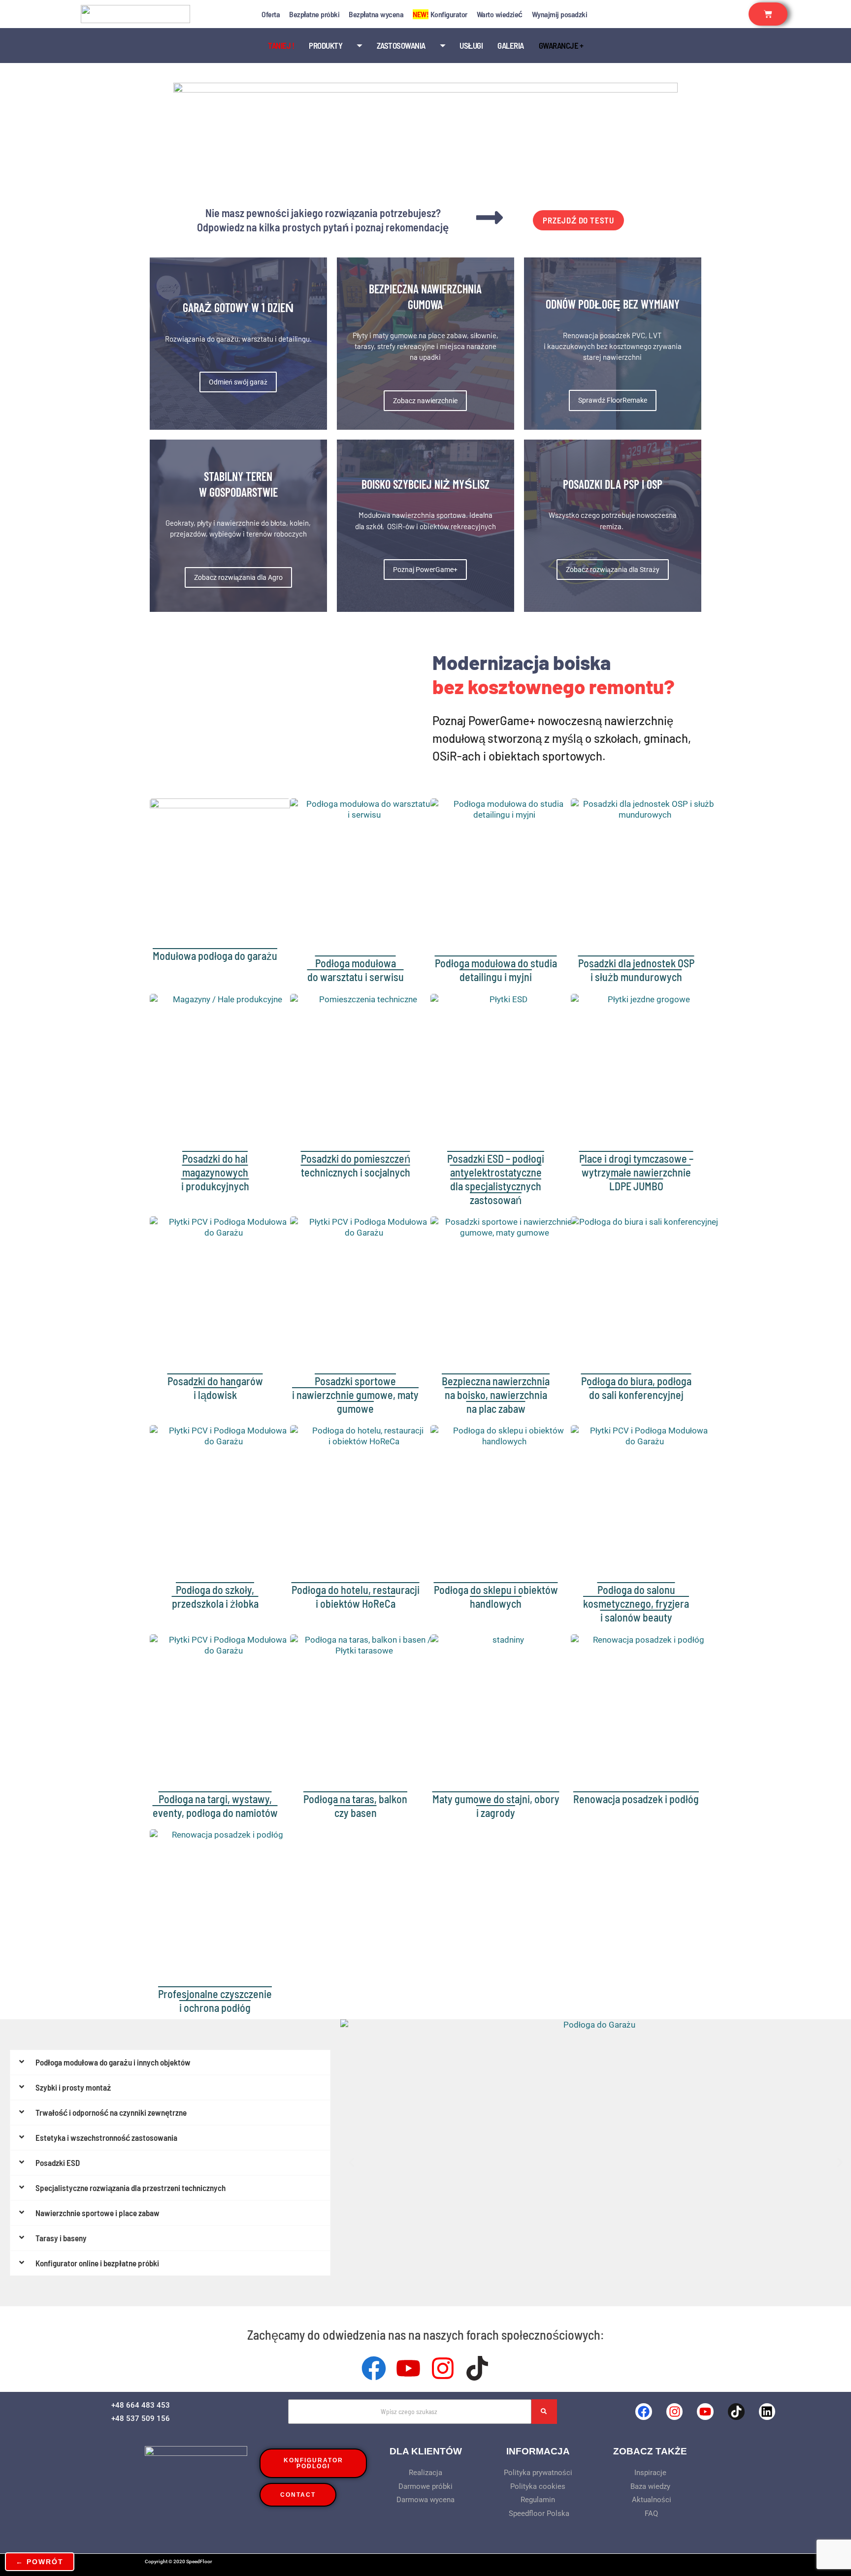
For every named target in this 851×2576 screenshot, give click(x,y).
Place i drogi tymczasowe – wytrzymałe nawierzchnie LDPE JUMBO (636, 1172)
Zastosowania (401, 45)
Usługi (471, 45)
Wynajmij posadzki (560, 14)
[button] (351, 2163)
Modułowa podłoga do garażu (215, 955)
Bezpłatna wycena (376, 14)
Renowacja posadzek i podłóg (636, 1799)
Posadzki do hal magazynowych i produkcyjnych (215, 1172)
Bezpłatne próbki (314, 14)
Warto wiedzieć (500, 14)
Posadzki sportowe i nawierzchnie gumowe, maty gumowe (355, 1395)
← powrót (40, 2562)
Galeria (511, 45)
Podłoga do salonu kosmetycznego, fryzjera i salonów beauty (636, 1603)
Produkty (326, 45)
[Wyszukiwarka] (544, 2412)
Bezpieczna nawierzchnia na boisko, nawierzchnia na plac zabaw (496, 1395)
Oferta (271, 14)
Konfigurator (440, 14)
